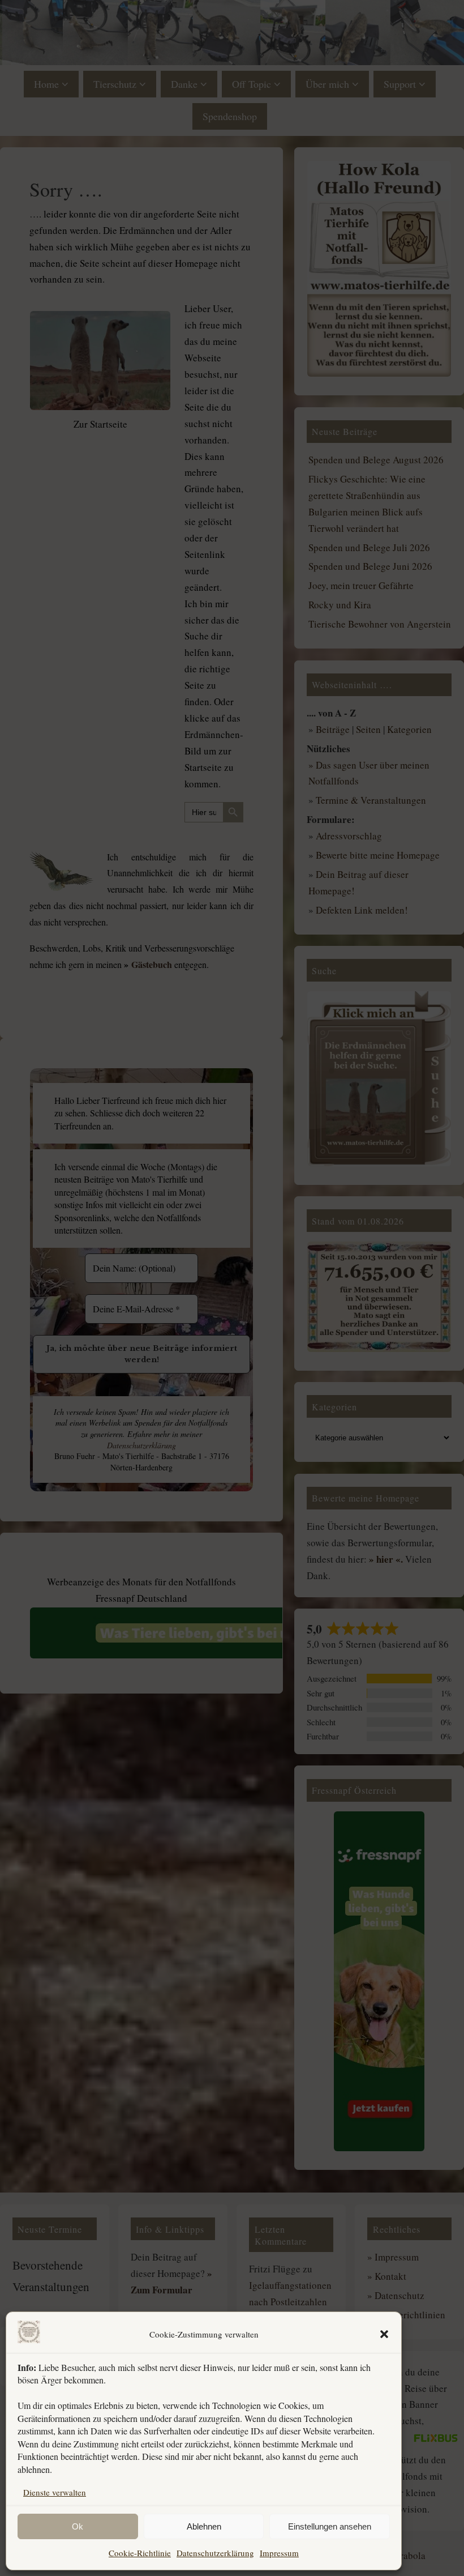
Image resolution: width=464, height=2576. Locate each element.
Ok (78, 2526)
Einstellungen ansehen (330, 2526)
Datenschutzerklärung (215, 2553)
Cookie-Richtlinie (140, 2553)
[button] (384, 2334)
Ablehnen (204, 2526)
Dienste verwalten (55, 2492)
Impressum (279, 2553)
